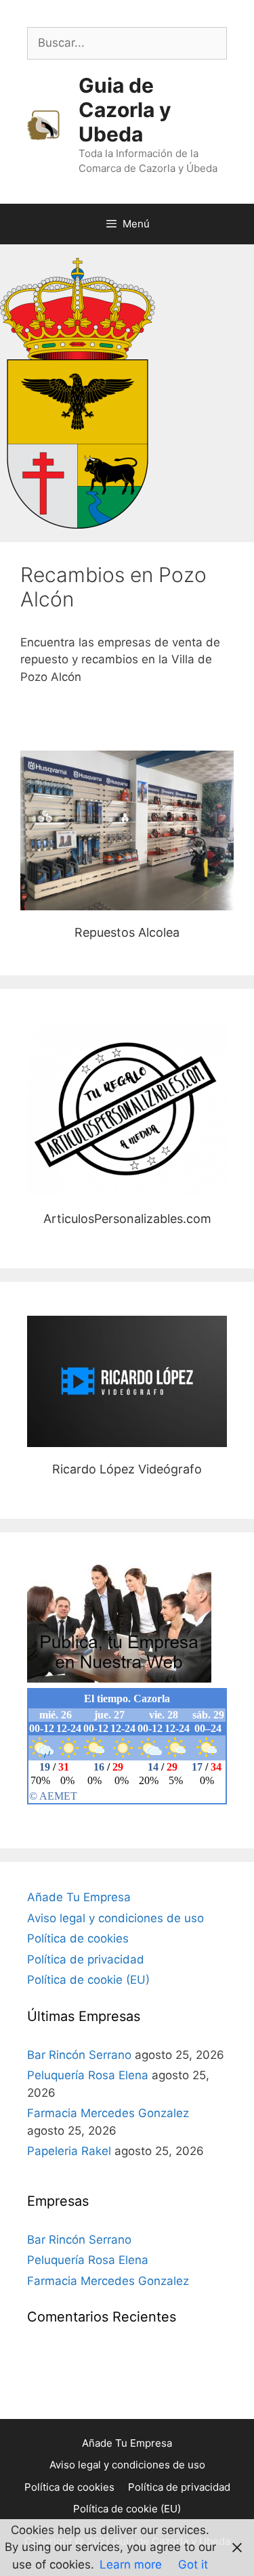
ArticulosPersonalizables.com (127, 1109)
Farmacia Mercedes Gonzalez (108, 2113)
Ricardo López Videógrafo (127, 1381)
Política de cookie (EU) (88, 1980)
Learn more (131, 2564)
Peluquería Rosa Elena (88, 2075)
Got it (193, 2564)
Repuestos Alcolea (127, 830)
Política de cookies (78, 1938)
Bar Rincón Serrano (79, 2055)
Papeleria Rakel (69, 2151)
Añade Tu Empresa (79, 1897)
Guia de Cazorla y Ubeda (125, 110)
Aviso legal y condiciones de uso (115, 1918)
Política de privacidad (86, 1959)
